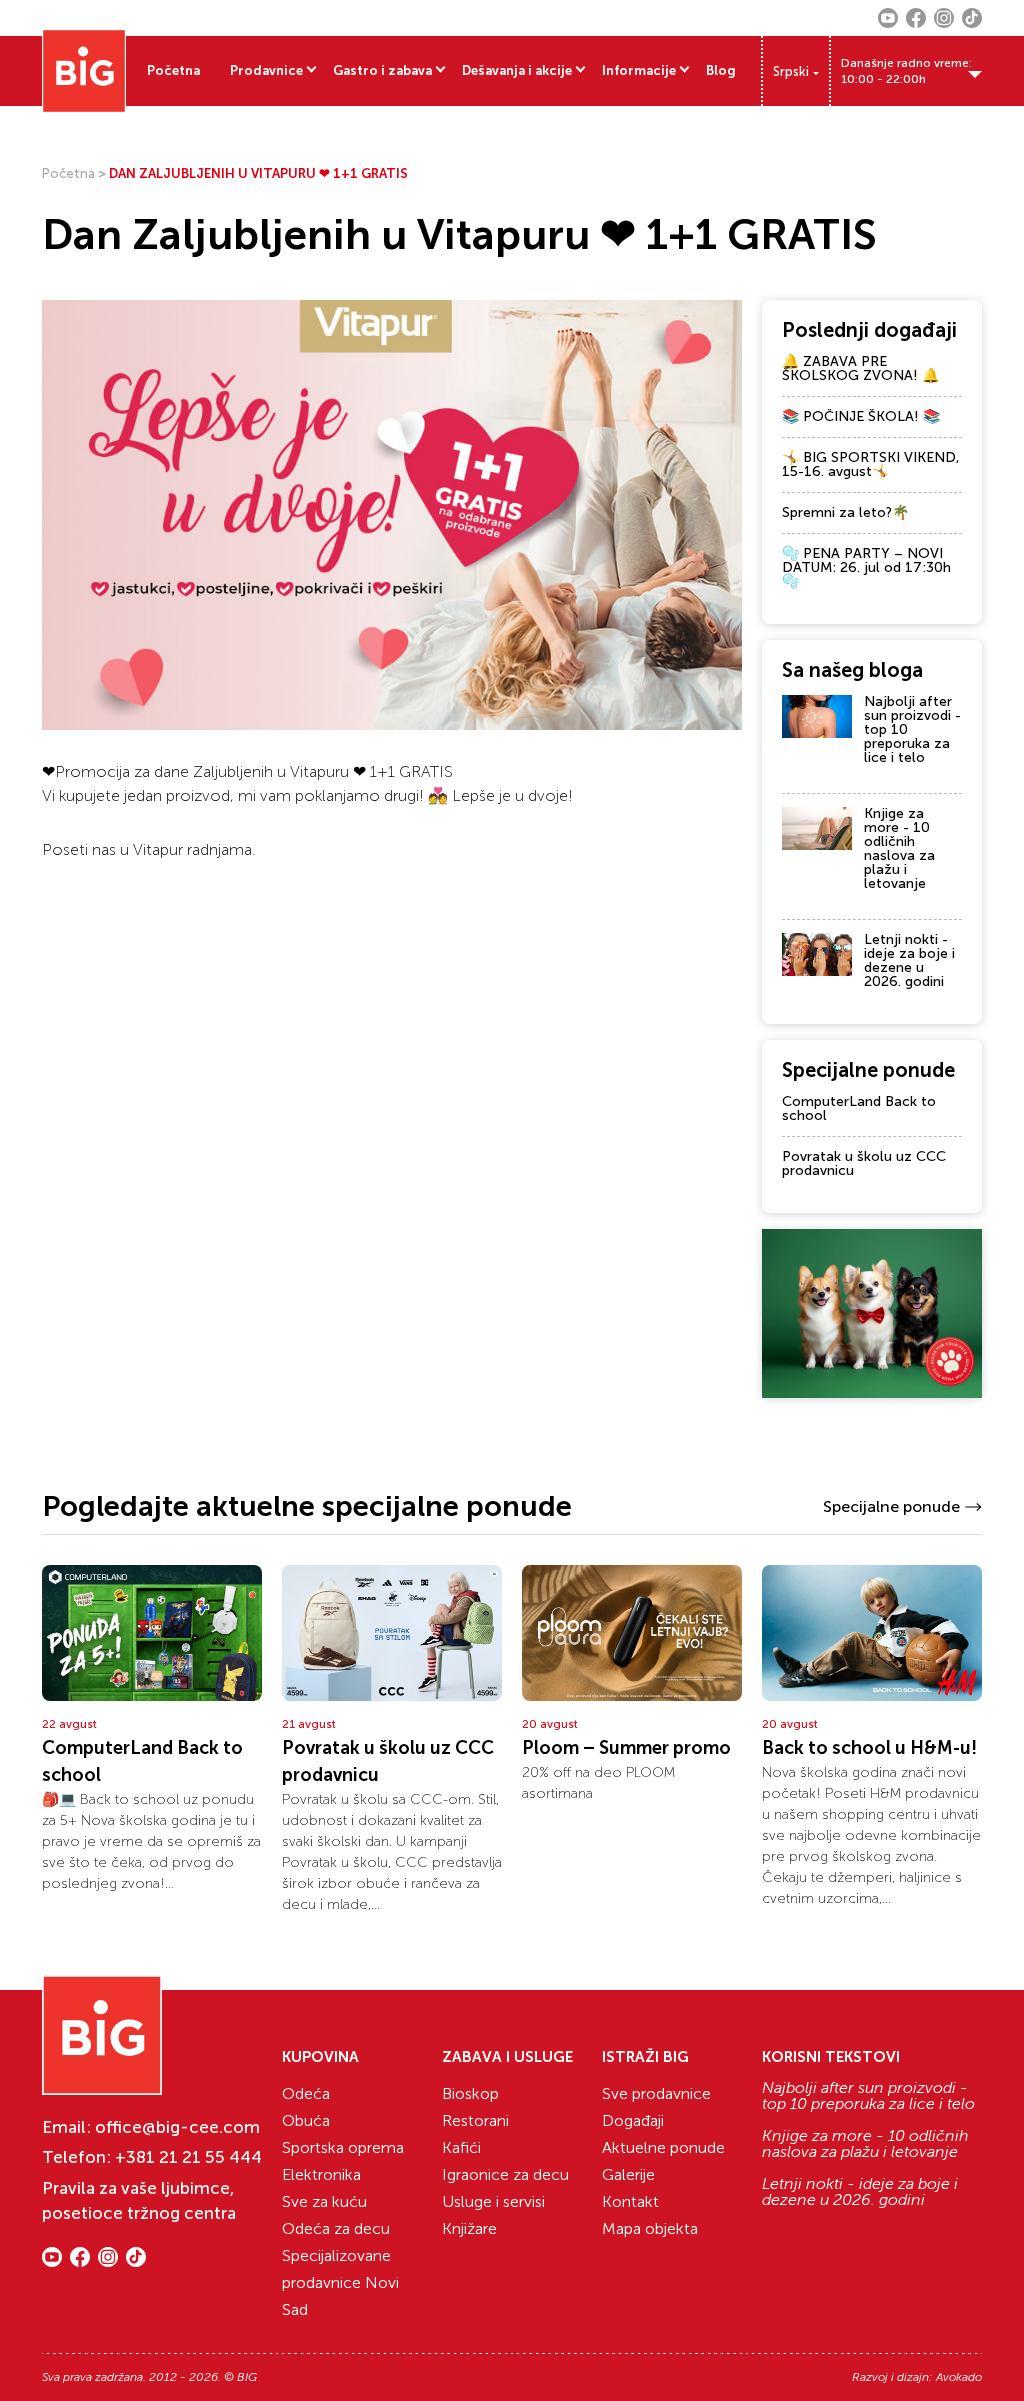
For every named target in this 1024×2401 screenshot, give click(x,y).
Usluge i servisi (493, 2201)
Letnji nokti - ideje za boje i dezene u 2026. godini (909, 960)
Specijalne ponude (891, 1506)
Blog (721, 70)
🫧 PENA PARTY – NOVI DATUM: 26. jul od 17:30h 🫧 (866, 567)
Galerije (628, 2174)
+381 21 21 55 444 (188, 2157)
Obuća (306, 2120)
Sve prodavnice (656, 2093)
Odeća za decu (336, 2228)
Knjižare (469, 2228)
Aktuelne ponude (663, 2147)
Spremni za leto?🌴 (845, 512)
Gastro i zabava (382, 70)
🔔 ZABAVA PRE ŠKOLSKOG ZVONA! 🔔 (860, 368)
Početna (173, 70)
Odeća (306, 2093)
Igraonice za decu (505, 2174)
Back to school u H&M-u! (869, 1748)
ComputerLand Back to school (859, 1108)
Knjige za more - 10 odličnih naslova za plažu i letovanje (899, 848)
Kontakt (630, 2201)
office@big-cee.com (177, 2127)
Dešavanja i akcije (517, 70)
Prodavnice (266, 70)
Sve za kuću (324, 2201)
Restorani (475, 2120)
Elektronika (321, 2174)
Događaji (633, 2120)
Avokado (959, 2377)
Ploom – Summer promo (626, 1748)
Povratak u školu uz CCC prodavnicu (864, 1163)
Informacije (639, 70)
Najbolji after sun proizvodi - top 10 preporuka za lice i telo (868, 2096)
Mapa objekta (650, 2228)
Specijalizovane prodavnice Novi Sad (340, 2282)
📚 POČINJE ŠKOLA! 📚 (861, 416)
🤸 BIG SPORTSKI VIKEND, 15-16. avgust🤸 (871, 464)
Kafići (461, 2147)
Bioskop (470, 2093)
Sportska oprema (343, 2147)
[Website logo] (84, 71)
